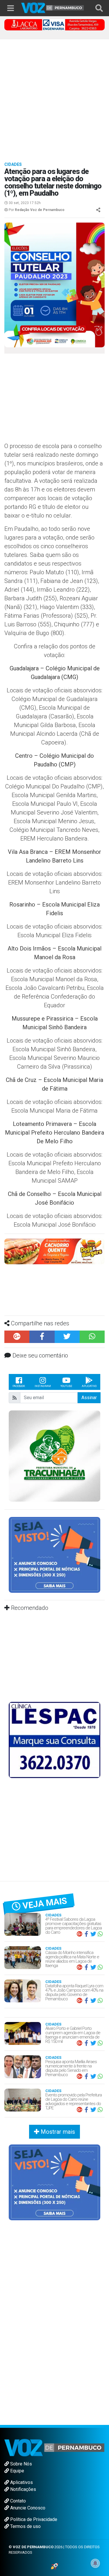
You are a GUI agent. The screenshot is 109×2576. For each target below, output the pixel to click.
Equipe (17, 2471)
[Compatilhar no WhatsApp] (92, 1337)
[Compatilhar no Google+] (17, 1337)
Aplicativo (89, 1386)
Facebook (19, 1386)
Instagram (43, 1386)
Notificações (23, 2489)
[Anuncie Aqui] (54, 1554)
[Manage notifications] (95, 2563)
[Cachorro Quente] (54, 1251)
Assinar (89, 1398)
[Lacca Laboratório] (54, 24)
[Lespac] (54, 1740)
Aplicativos (21, 2482)
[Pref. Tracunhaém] (54, 1456)
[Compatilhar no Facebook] (42, 1337)
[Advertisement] (54, 97)
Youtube (66, 1386)
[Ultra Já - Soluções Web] (54, 2566)
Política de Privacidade (33, 2519)
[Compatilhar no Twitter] (67, 1337)
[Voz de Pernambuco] (53, 7)
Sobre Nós (20, 2464)
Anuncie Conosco (27, 2508)
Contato (17, 2501)
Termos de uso (25, 2526)
